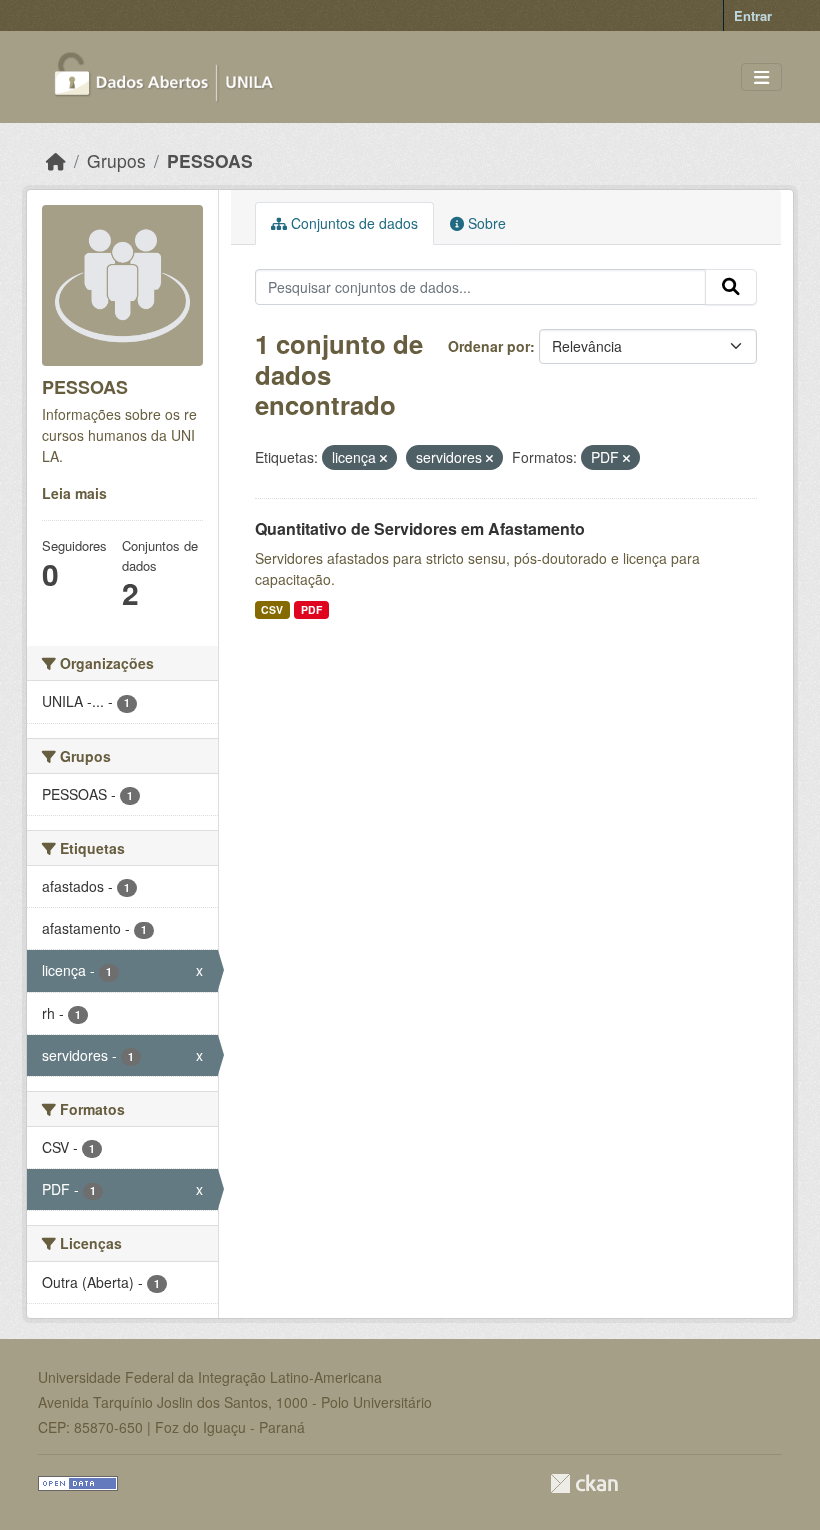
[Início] (56, 160)
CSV (272, 609)
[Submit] (731, 287)
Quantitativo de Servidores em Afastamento (420, 528)
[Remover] (383, 458)
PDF (311, 609)
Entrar (753, 15)
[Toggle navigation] (761, 77)
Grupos (116, 160)
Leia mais (74, 493)
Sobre (485, 223)
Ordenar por (489, 346)
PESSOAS (210, 160)
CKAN (584, 1483)
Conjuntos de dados (352, 223)
